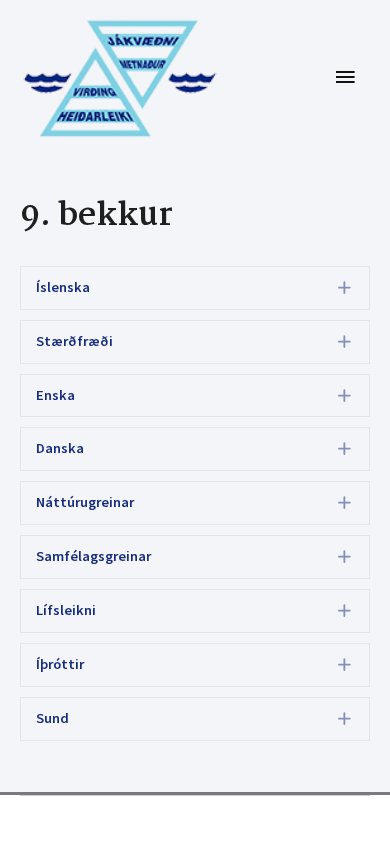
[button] (195, 288)
